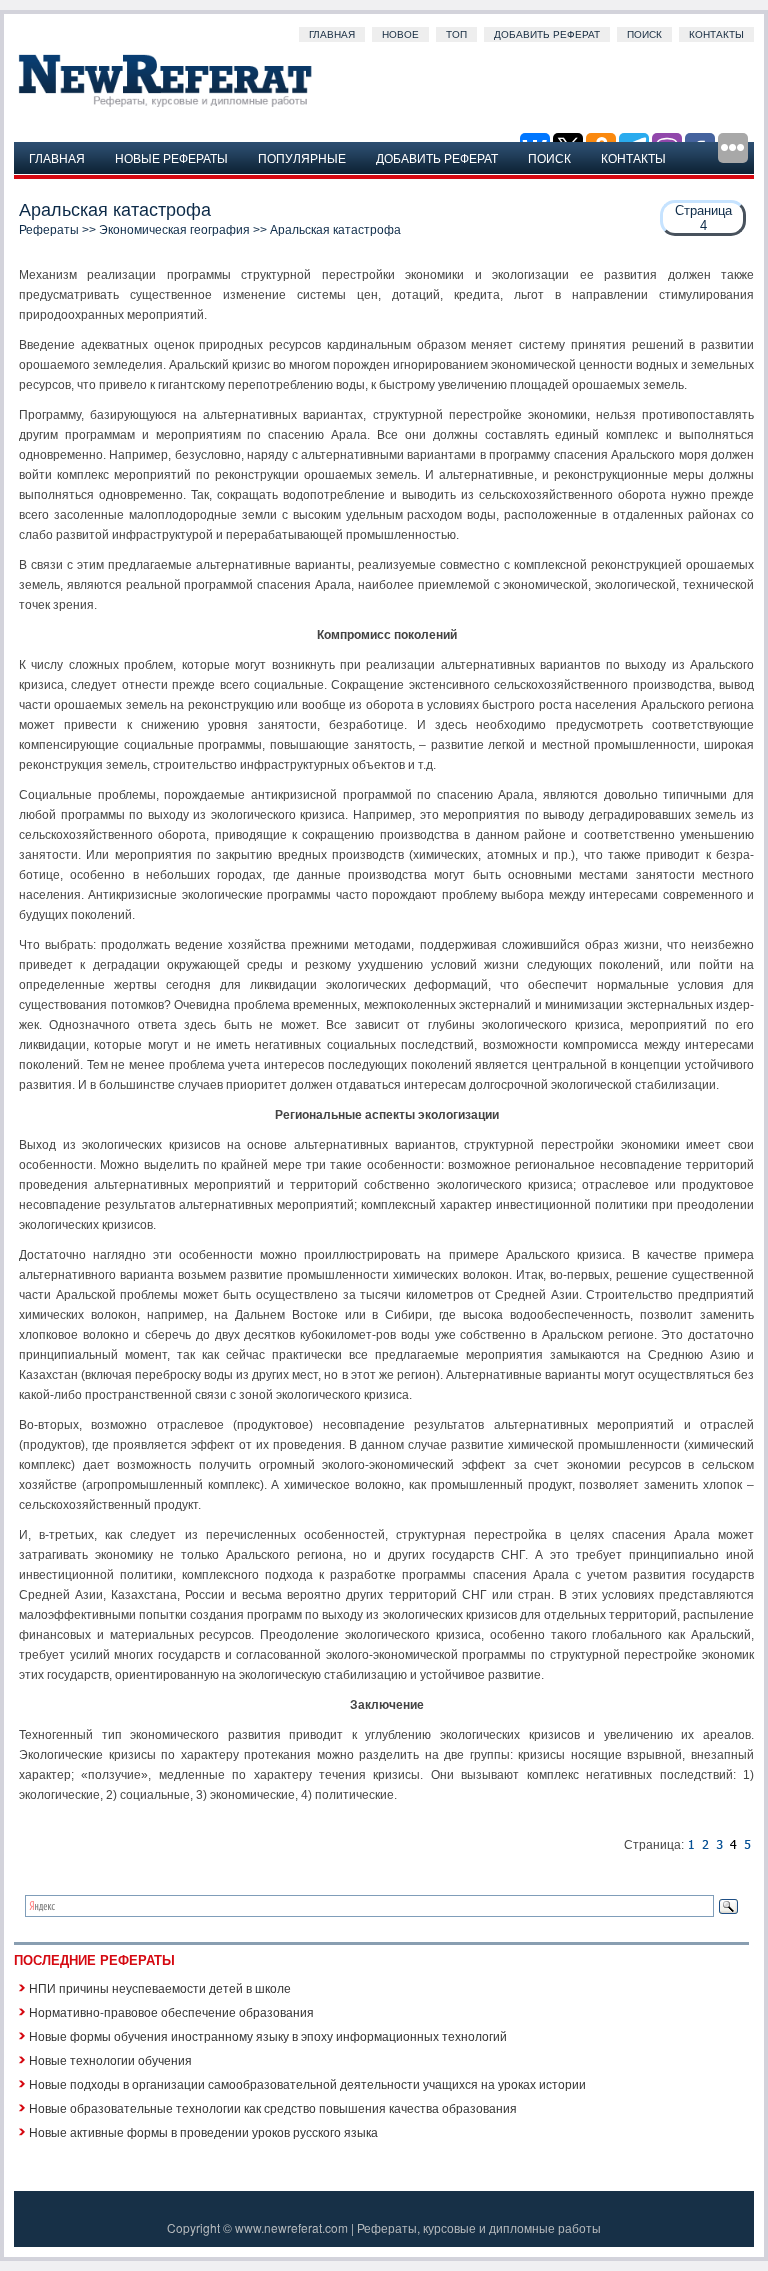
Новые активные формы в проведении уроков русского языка (203, 2131)
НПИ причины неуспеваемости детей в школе (160, 1987)
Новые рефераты (171, 157)
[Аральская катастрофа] (691, 1845)
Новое (400, 34)
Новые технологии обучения (110, 2059)
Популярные (302, 157)
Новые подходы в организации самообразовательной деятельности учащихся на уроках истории (307, 2083)
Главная (332, 34)
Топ (456, 34)
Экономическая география (174, 230)
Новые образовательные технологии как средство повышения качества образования (273, 2107)
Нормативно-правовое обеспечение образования (171, 2011)
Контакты (716, 34)
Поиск (644, 34)
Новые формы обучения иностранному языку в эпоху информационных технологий (268, 2035)
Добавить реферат (547, 34)
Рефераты (49, 230)
